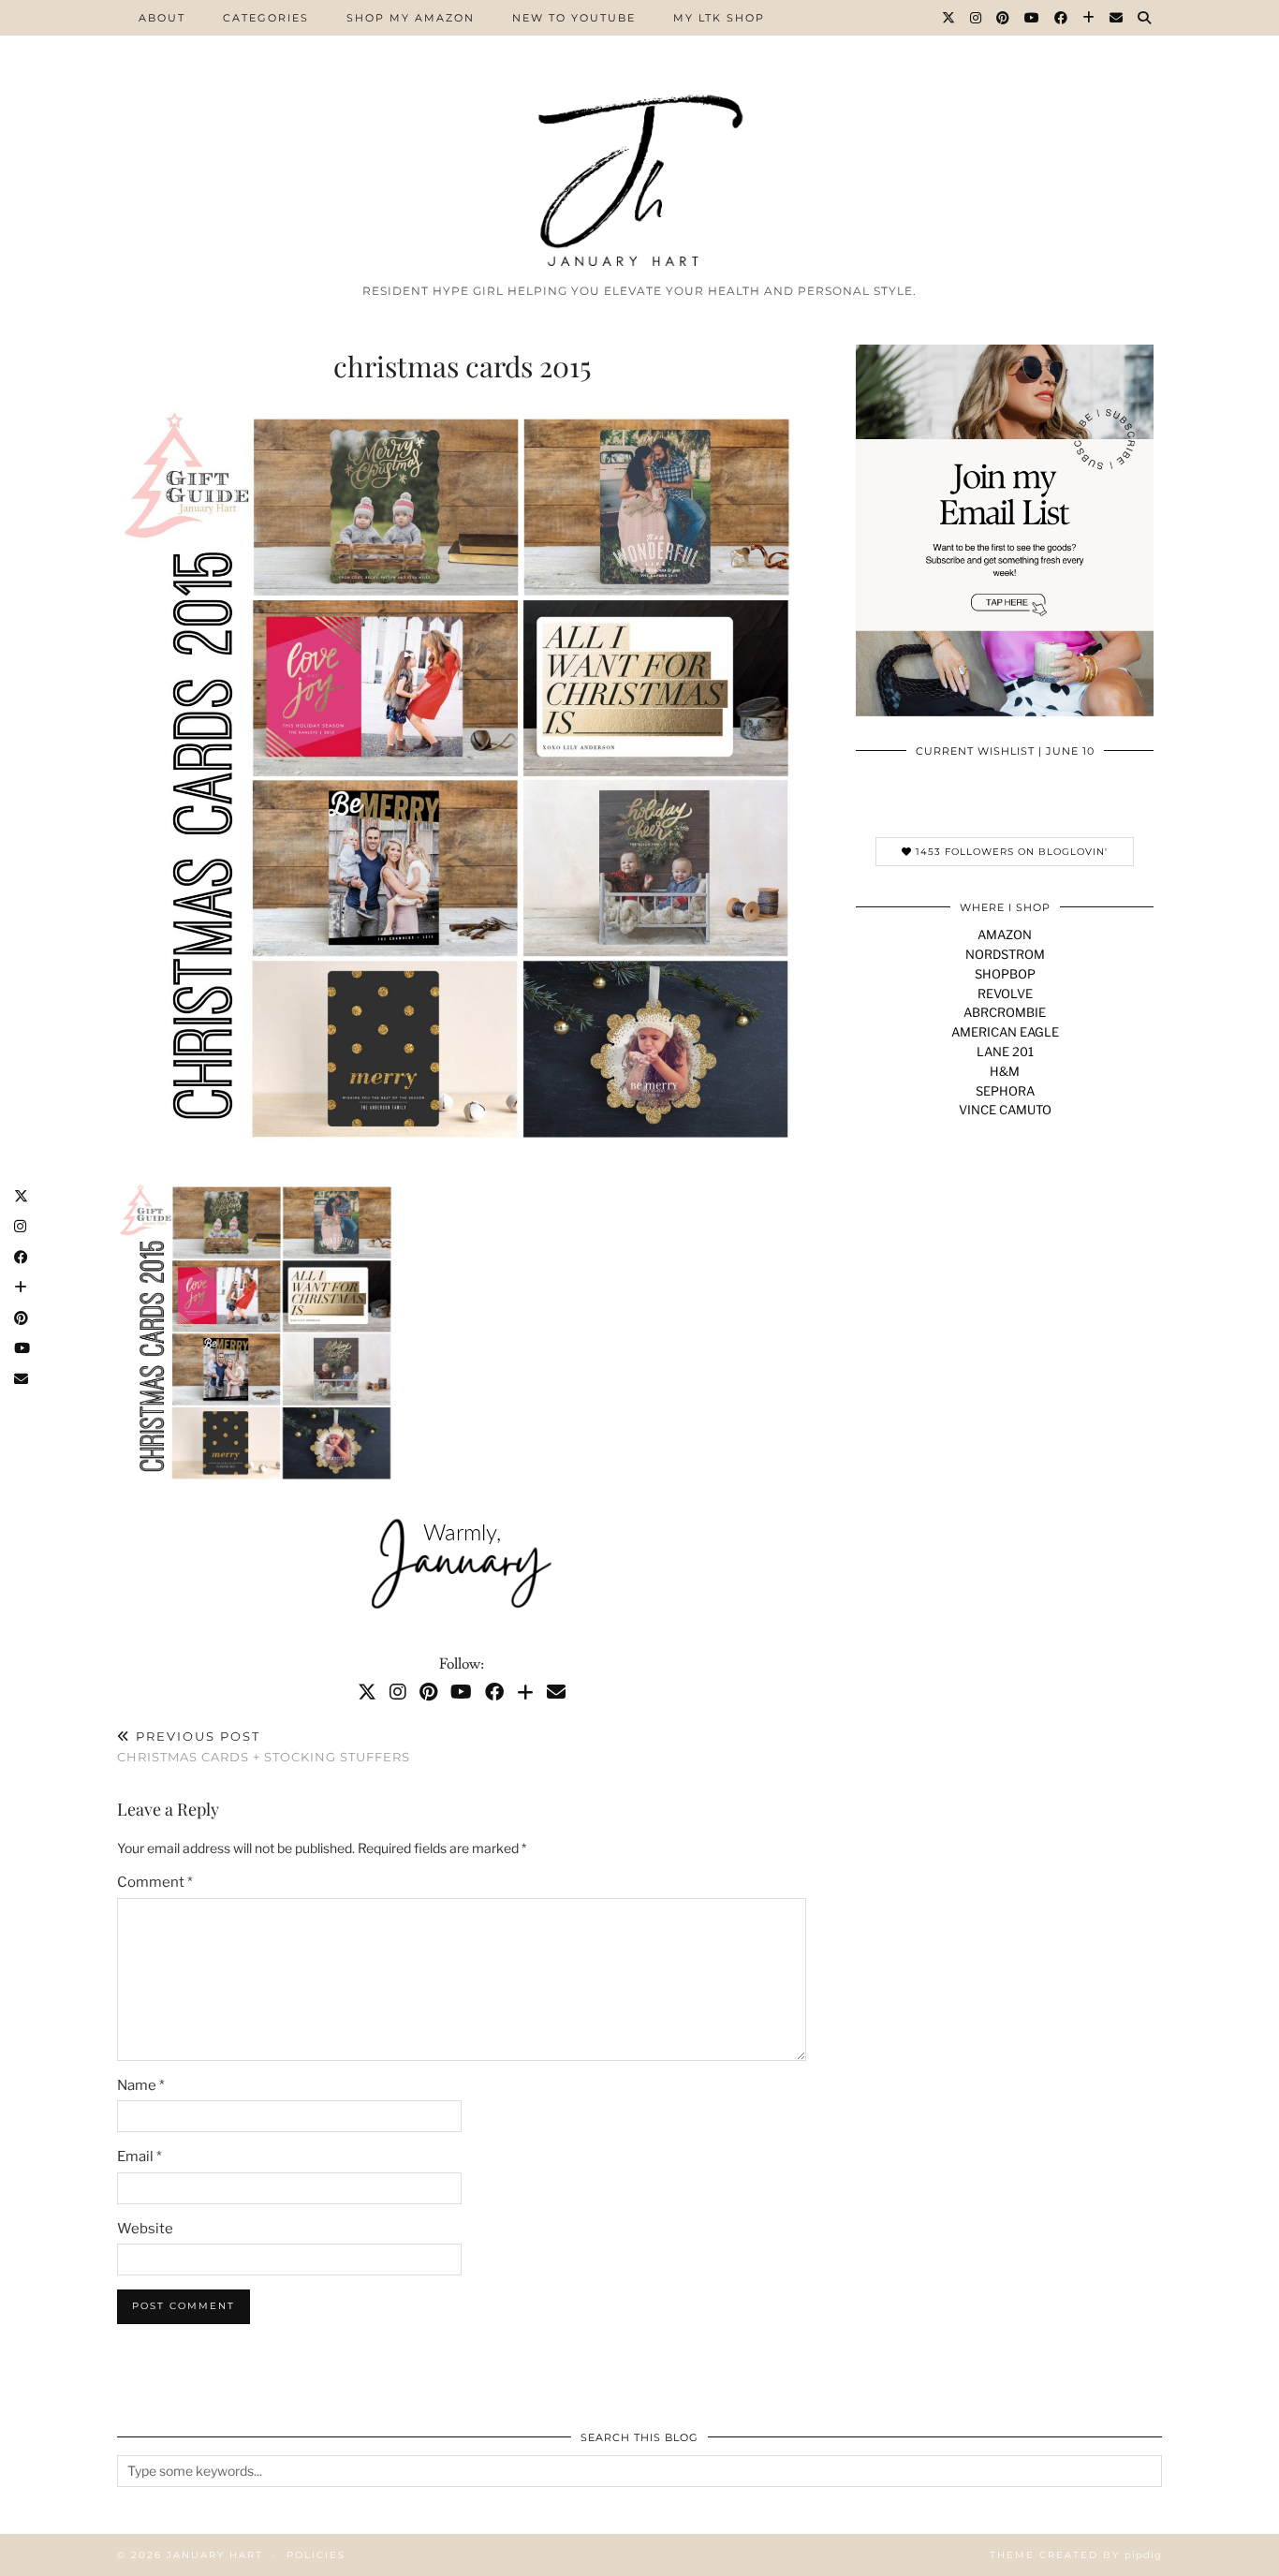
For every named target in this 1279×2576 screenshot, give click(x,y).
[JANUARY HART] (639, 137)
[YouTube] (1033, 18)
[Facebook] (1062, 18)
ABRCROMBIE (1005, 1012)
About (162, 18)
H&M (1005, 1071)
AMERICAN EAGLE (1005, 1032)
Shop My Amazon (411, 18)
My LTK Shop (719, 18)
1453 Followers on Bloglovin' (1010, 852)
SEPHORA (1005, 1091)
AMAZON (1005, 935)
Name (141, 2085)
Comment (155, 1882)
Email (140, 2156)
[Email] (1117, 18)
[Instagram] (977, 18)
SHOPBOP (1005, 974)
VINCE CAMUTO (1005, 1110)
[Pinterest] (1004, 18)
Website (145, 2229)
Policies (316, 2555)
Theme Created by (1076, 2555)
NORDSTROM (1005, 954)
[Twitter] (949, 18)
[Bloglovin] (1089, 18)
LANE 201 (1005, 1052)
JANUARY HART (215, 2555)
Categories (266, 18)
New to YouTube (574, 18)
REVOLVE (1005, 994)
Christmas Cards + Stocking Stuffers (264, 1747)
